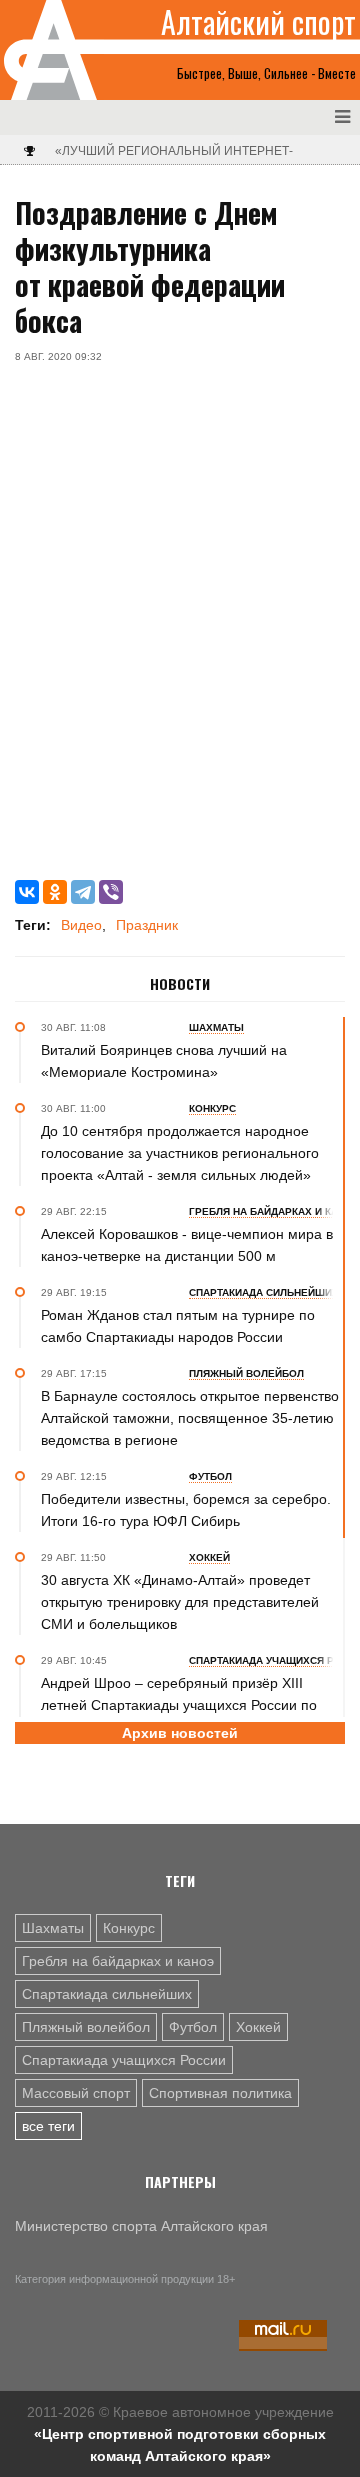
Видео (81, 925)
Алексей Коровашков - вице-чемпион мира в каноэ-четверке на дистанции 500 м (187, 1245)
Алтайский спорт (258, 22)
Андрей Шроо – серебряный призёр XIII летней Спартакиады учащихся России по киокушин (179, 1705)
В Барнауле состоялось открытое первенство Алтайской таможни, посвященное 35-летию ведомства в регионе (190, 1418)
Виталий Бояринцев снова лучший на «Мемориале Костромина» (164, 1061)
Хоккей (258, 2027)
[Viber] (111, 892)
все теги (48, 2126)
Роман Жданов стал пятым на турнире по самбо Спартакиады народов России (178, 1326)
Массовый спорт (76, 2093)
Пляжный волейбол (86, 2027)
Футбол (193, 2027)
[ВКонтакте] (27, 892)
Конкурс (129, 1928)
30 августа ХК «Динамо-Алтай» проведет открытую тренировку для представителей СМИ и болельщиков (180, 1602)
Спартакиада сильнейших (107, 1994)
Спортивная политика (220, 2093)
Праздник (147, 925)
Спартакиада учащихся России (124, 2060)
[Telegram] (83, 892)
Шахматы (53, 1928)
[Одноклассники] (55, 892)
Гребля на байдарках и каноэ (118, 1961)
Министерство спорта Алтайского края (141, 2226)
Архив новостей (180, 1733)
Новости (180, 984)
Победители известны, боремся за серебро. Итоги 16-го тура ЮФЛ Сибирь (186, 1510)
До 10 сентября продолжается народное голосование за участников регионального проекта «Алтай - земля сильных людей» (180, 1153)
